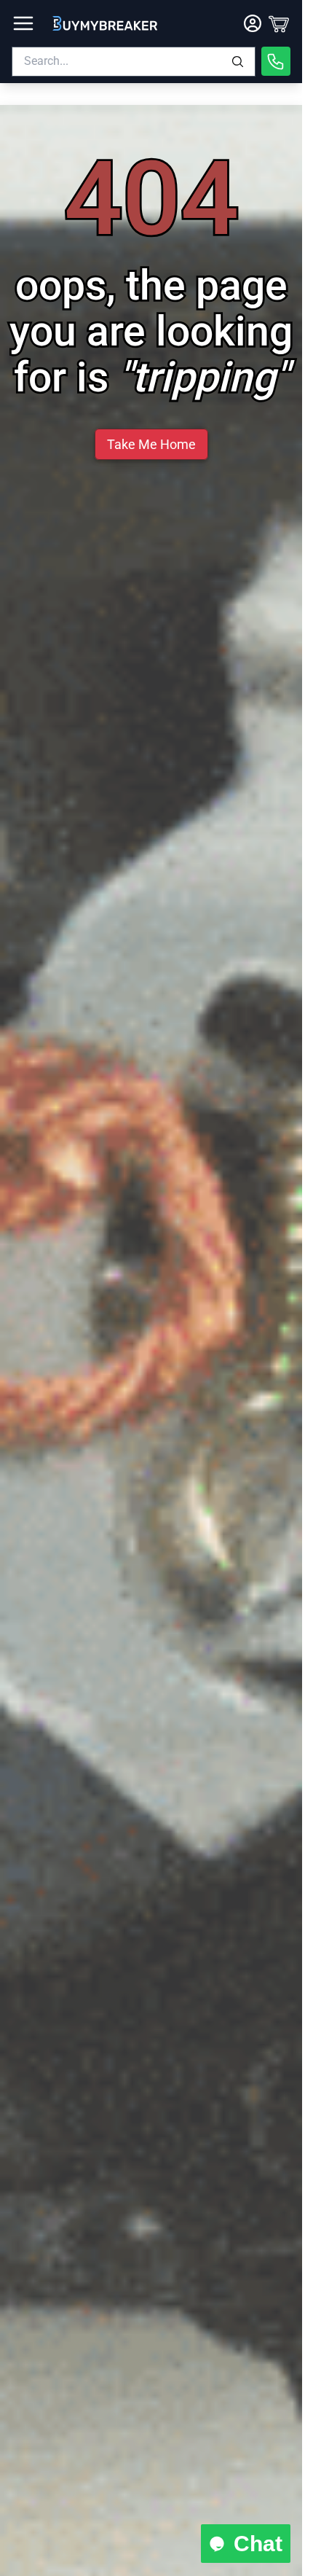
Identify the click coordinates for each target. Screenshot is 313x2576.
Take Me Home (151, 444)
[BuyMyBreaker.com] (105, 23)
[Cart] (279, 23)
